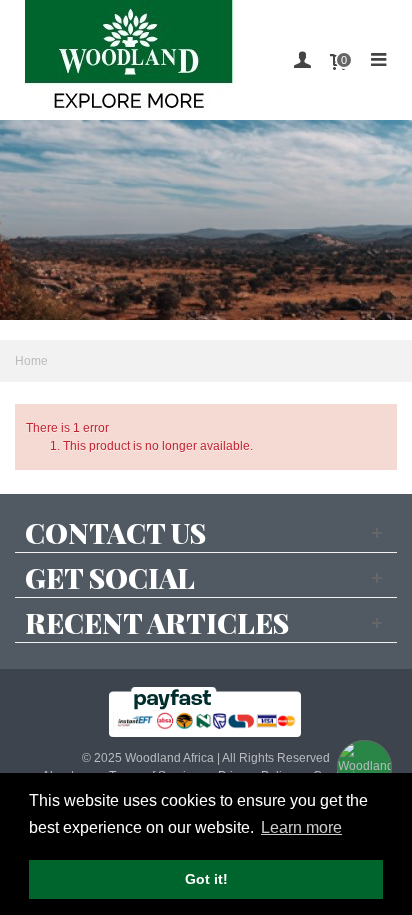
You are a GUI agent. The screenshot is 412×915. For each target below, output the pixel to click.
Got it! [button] (206, 879)
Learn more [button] (301, 827)
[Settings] (302, 60)
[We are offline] (362, 765)
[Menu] (378, 60)
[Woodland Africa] (129, 60)
